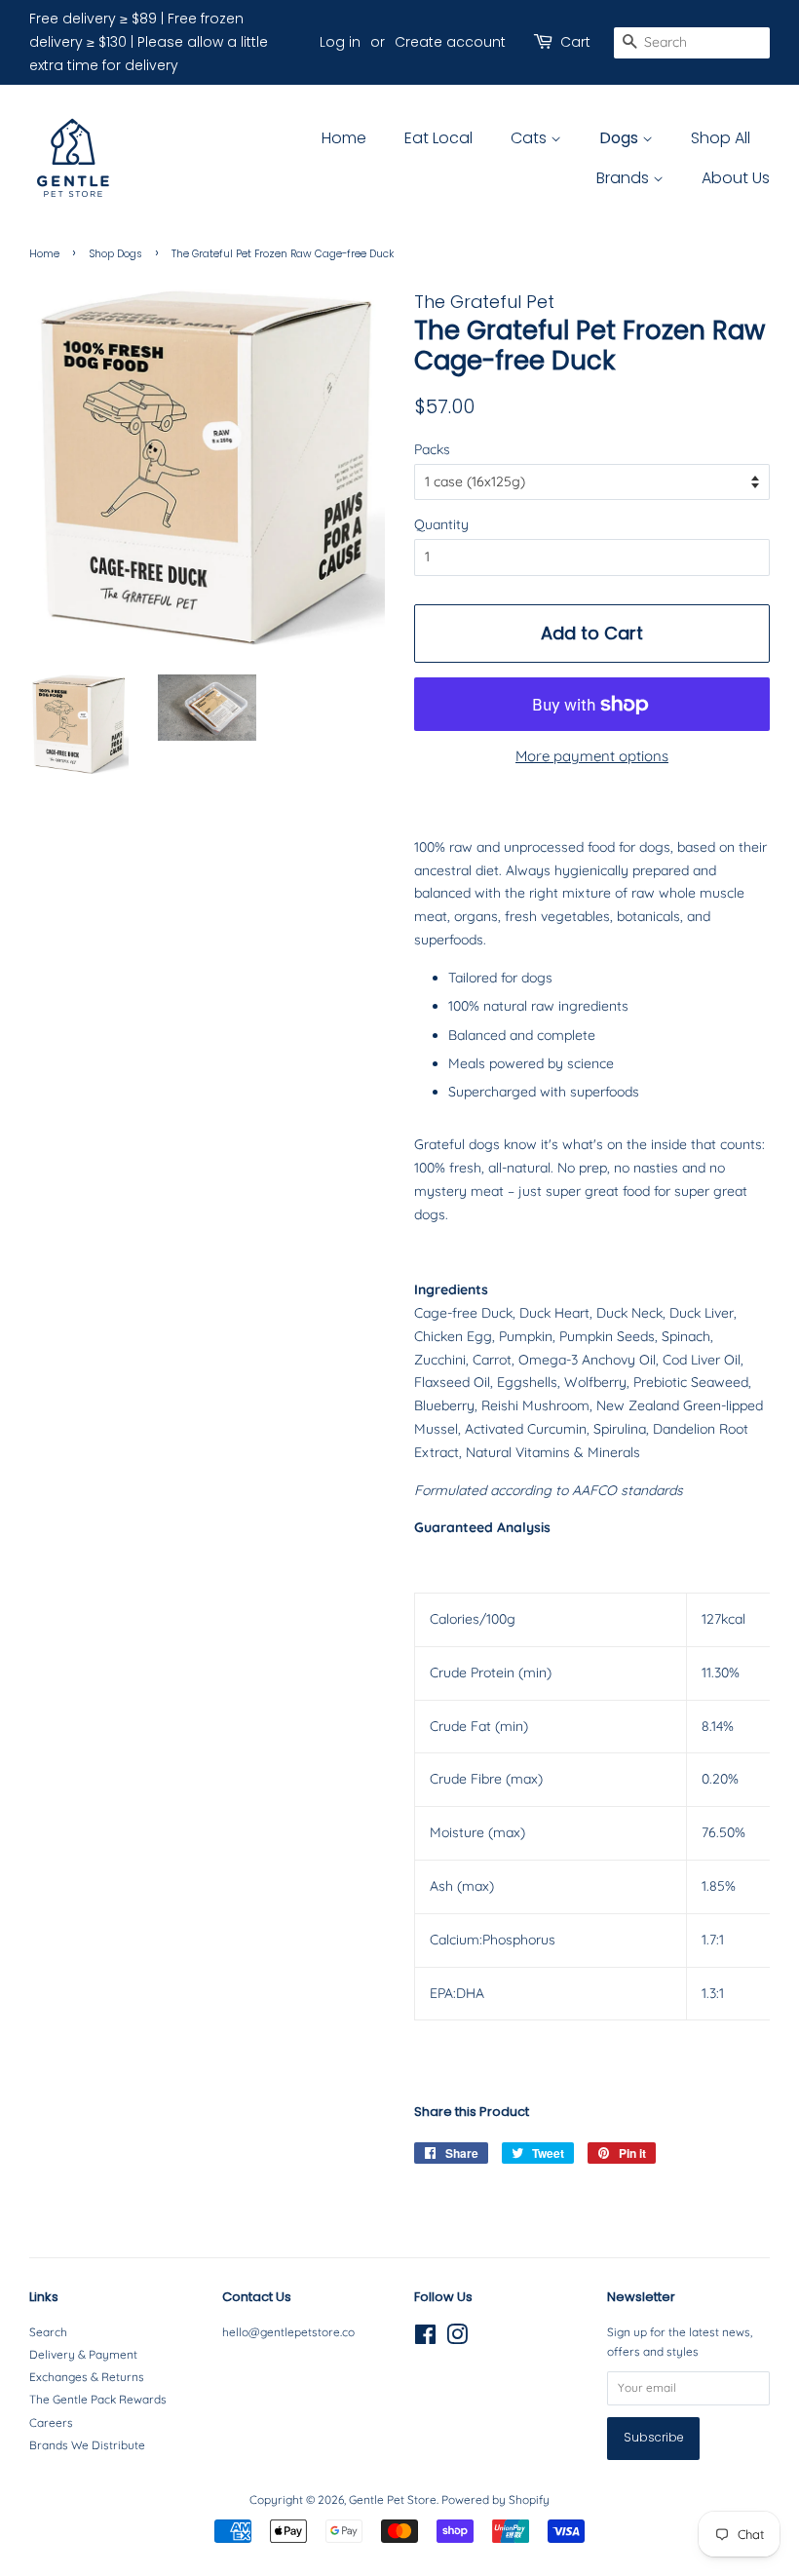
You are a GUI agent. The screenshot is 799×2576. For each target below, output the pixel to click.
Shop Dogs (115, 254)
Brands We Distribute (87, 2445)
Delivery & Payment (83, 2354)
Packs (432, 449)
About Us (736, 178)
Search (48, 2332)
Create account (450, 42)
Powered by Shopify (495, 2499)
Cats (531, 138)
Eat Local (438, 138)
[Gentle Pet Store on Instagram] (457, 2339)
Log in (340, 42)
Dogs (621, 138)
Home (344, 138)
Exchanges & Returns (87, 2377)
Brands (625, 178)
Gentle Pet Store (393, 2499)
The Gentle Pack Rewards (98, 2399)
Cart (575, 42)
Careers (51, 2422)
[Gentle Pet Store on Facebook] (425, 2339)
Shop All (721, 138)
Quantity (441, 524)
